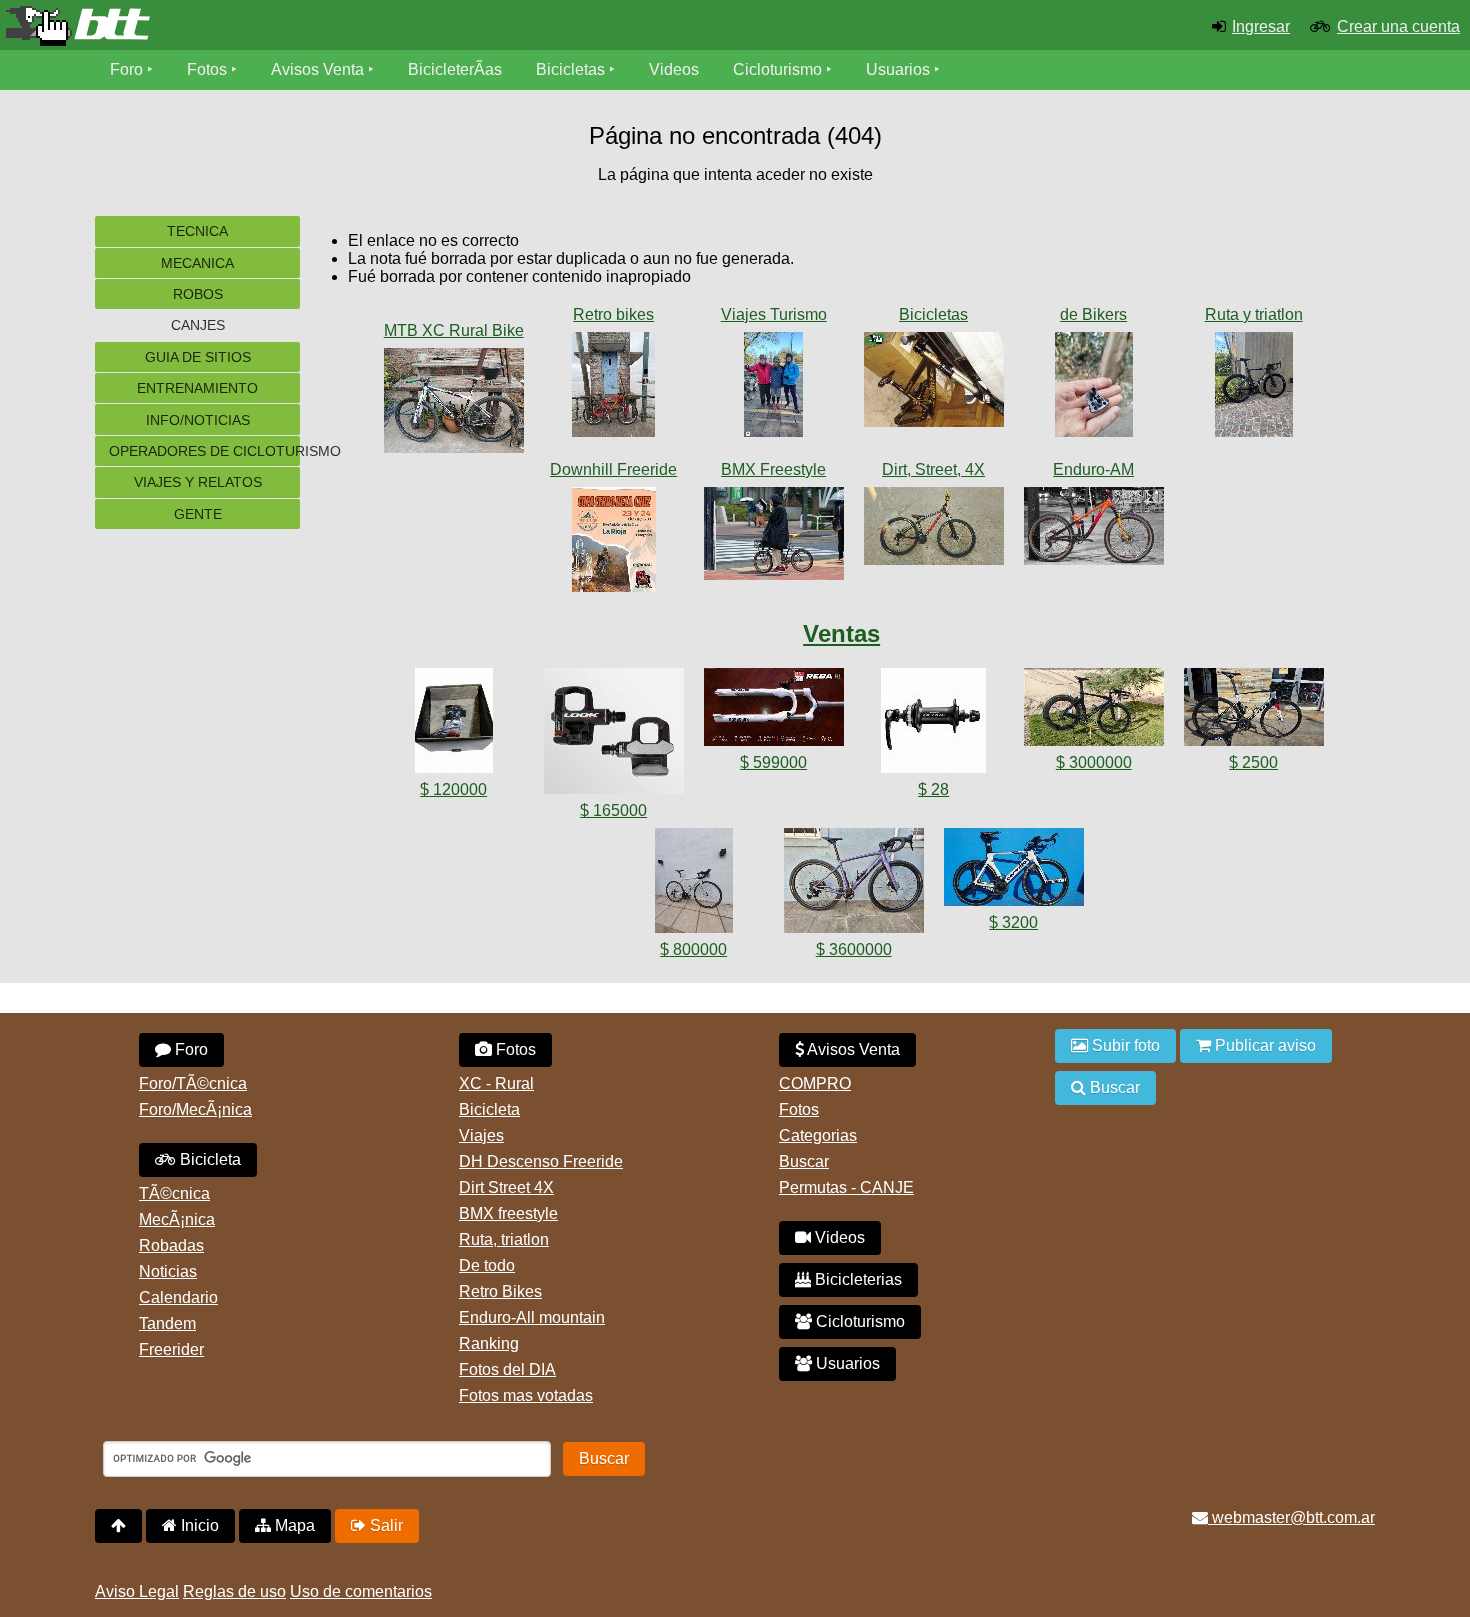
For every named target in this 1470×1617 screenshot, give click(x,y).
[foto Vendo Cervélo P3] (1014, 871)
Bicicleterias (856, 1279)
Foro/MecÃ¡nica (195, 1109)
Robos (198, 294)
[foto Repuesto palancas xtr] (1094, 388)
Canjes (198, 325)
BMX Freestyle (773, 469)
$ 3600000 (854, 949)
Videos (674, 69)
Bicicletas (572, 69)
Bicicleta (208, 1159)
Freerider (171, 1349)
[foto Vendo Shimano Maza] (934, 724)
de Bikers (1093, 314)
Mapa (293, 1525)
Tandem (167, 1323)
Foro (126, 69)
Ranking (489, 1343)
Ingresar (1261, 26)
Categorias (818, 1135)
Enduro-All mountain (532, 1317)
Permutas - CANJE (846, 1187)
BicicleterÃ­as (455, 69)
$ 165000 (613, 810)
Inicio (198, 1525)
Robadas (171, 1245)
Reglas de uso (234, 1591)
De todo (487, 1265)
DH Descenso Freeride (541, 1161)
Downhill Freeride (613, 469)
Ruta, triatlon (504, 1239)
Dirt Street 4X (506, 1187)
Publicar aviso (1263, 1045)
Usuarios (898, 69)
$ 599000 (773, 762)
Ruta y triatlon (1254, 314)
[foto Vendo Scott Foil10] (1254, 711)
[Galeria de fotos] (454, 310)
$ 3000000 (1094, 762)
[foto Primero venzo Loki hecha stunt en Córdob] (934, 530)
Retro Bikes (500, 1291)
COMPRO (815, 1083)
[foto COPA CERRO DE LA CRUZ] (614, 543)
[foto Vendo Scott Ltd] (694, 884)
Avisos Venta (317, 69)
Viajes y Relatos (198, 482)
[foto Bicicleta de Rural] (454, 404)
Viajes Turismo (774, 314)
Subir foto (1124, 1045)
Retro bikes (613, 314)
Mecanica (197, 263)
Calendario (178, 1297)
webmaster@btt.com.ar (1291, 1517)
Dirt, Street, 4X (933, 469)
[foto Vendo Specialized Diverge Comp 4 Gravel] (854, 884)
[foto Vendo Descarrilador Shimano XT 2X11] (454, 724)
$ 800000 (693, 949)
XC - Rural (496, 1083)
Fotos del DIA (507, 1369)
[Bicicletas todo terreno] (245, 26)
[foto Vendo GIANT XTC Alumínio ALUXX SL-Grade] (774, 711)
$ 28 (933, 789)
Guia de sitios (198, 357)
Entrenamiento (197, 388)
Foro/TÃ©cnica (193, 1083)
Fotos (207, 69)
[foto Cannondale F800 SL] (614, 388)
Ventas (841, 633)
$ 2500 (1253, 762)
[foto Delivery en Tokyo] (774, 537)
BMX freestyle (508, 1213)
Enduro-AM (1093, 469)
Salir (384, 1525)
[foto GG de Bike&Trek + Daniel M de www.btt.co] (774, 388)
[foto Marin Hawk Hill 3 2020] (1094, 530)
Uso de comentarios (361, 1591)
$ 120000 (453, 789)
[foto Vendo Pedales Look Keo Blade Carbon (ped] (614, 735)
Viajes (481, 1135)
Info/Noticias (198, 420)
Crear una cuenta (1398, 26)
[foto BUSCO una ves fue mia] (934, 383)
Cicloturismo (777, 69)
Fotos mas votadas (526, 1395)
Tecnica (197, 231)
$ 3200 (1013, 922)
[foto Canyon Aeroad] (1254, 388)
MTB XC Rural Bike (454, 330)
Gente (198, 514)
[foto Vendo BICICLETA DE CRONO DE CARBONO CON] (1094, 711)
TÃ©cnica (174, 1193)
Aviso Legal (137, 1591)
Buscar (804, 1161)
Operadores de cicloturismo (204, 451)
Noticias (168, 1271)
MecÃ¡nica (177, 1219)
